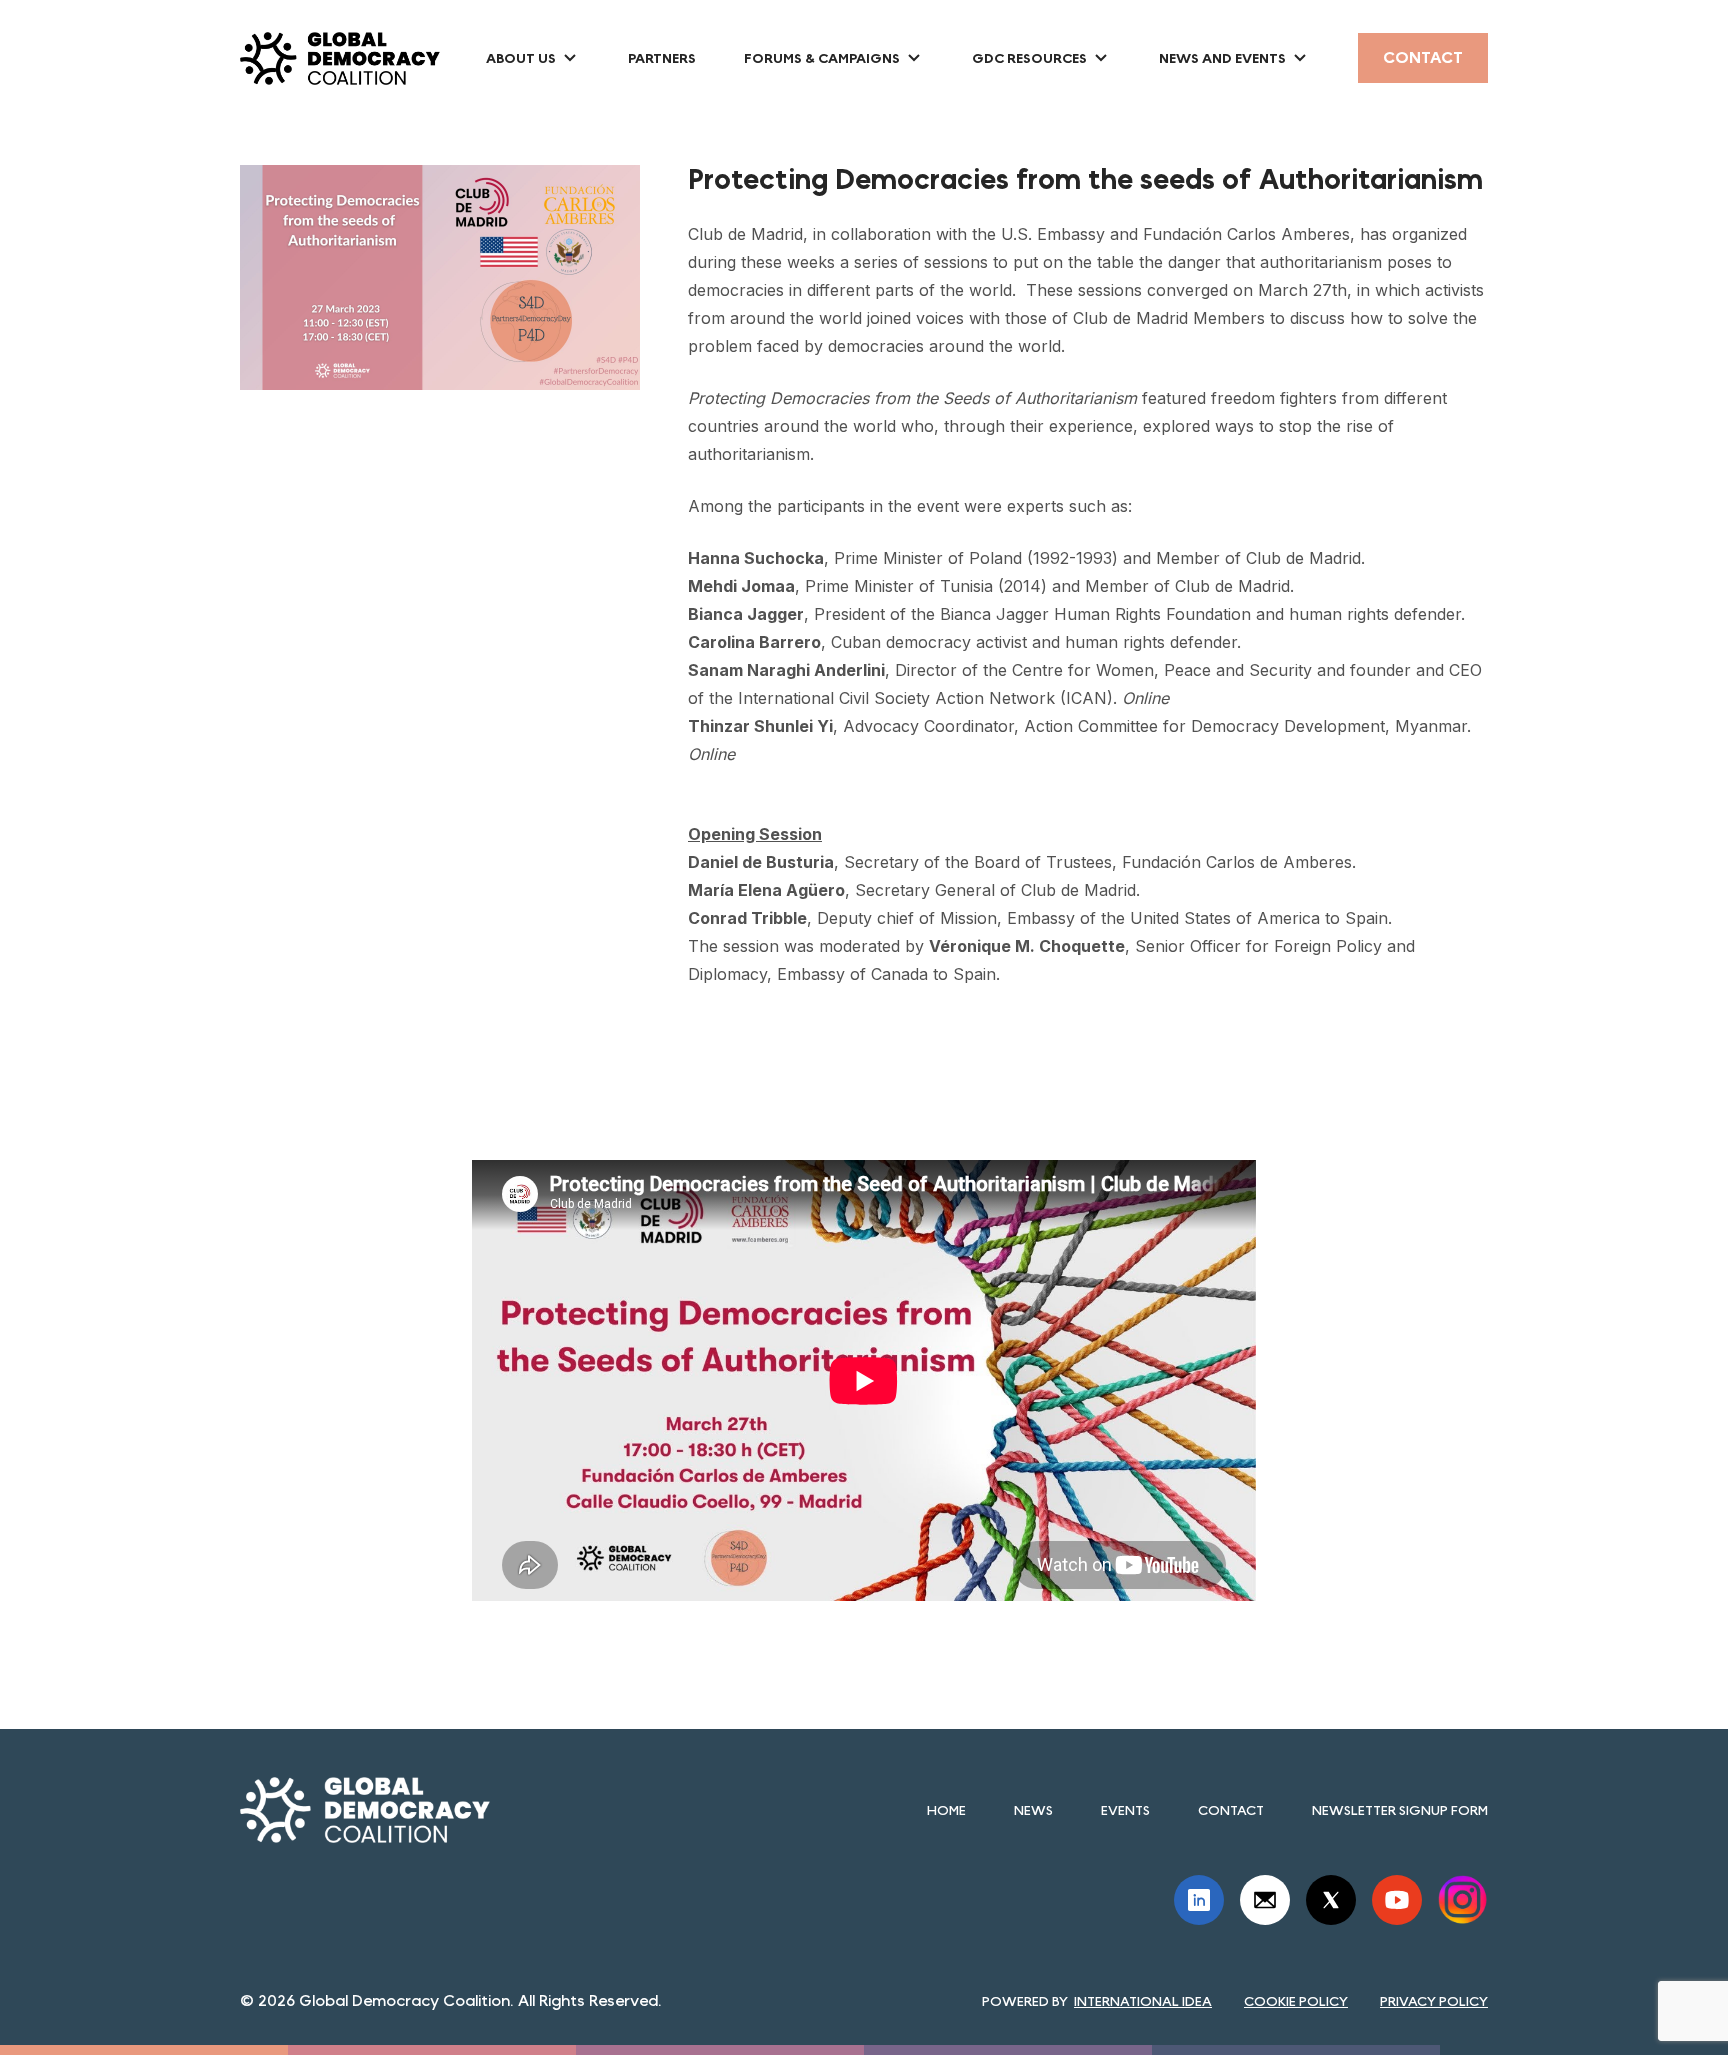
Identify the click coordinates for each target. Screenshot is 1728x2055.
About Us (521, 58)
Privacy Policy (1434, 2001)
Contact (1423, 57)
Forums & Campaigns (822, 58)
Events (1125, 1810)
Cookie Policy (1296, 2001)
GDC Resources (1029, 58)
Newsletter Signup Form (1400, 1810)
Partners (662, 58)
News (1033, 1810)
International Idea (1143, 2001)
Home (946, 1810)
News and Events (1222, 58)
